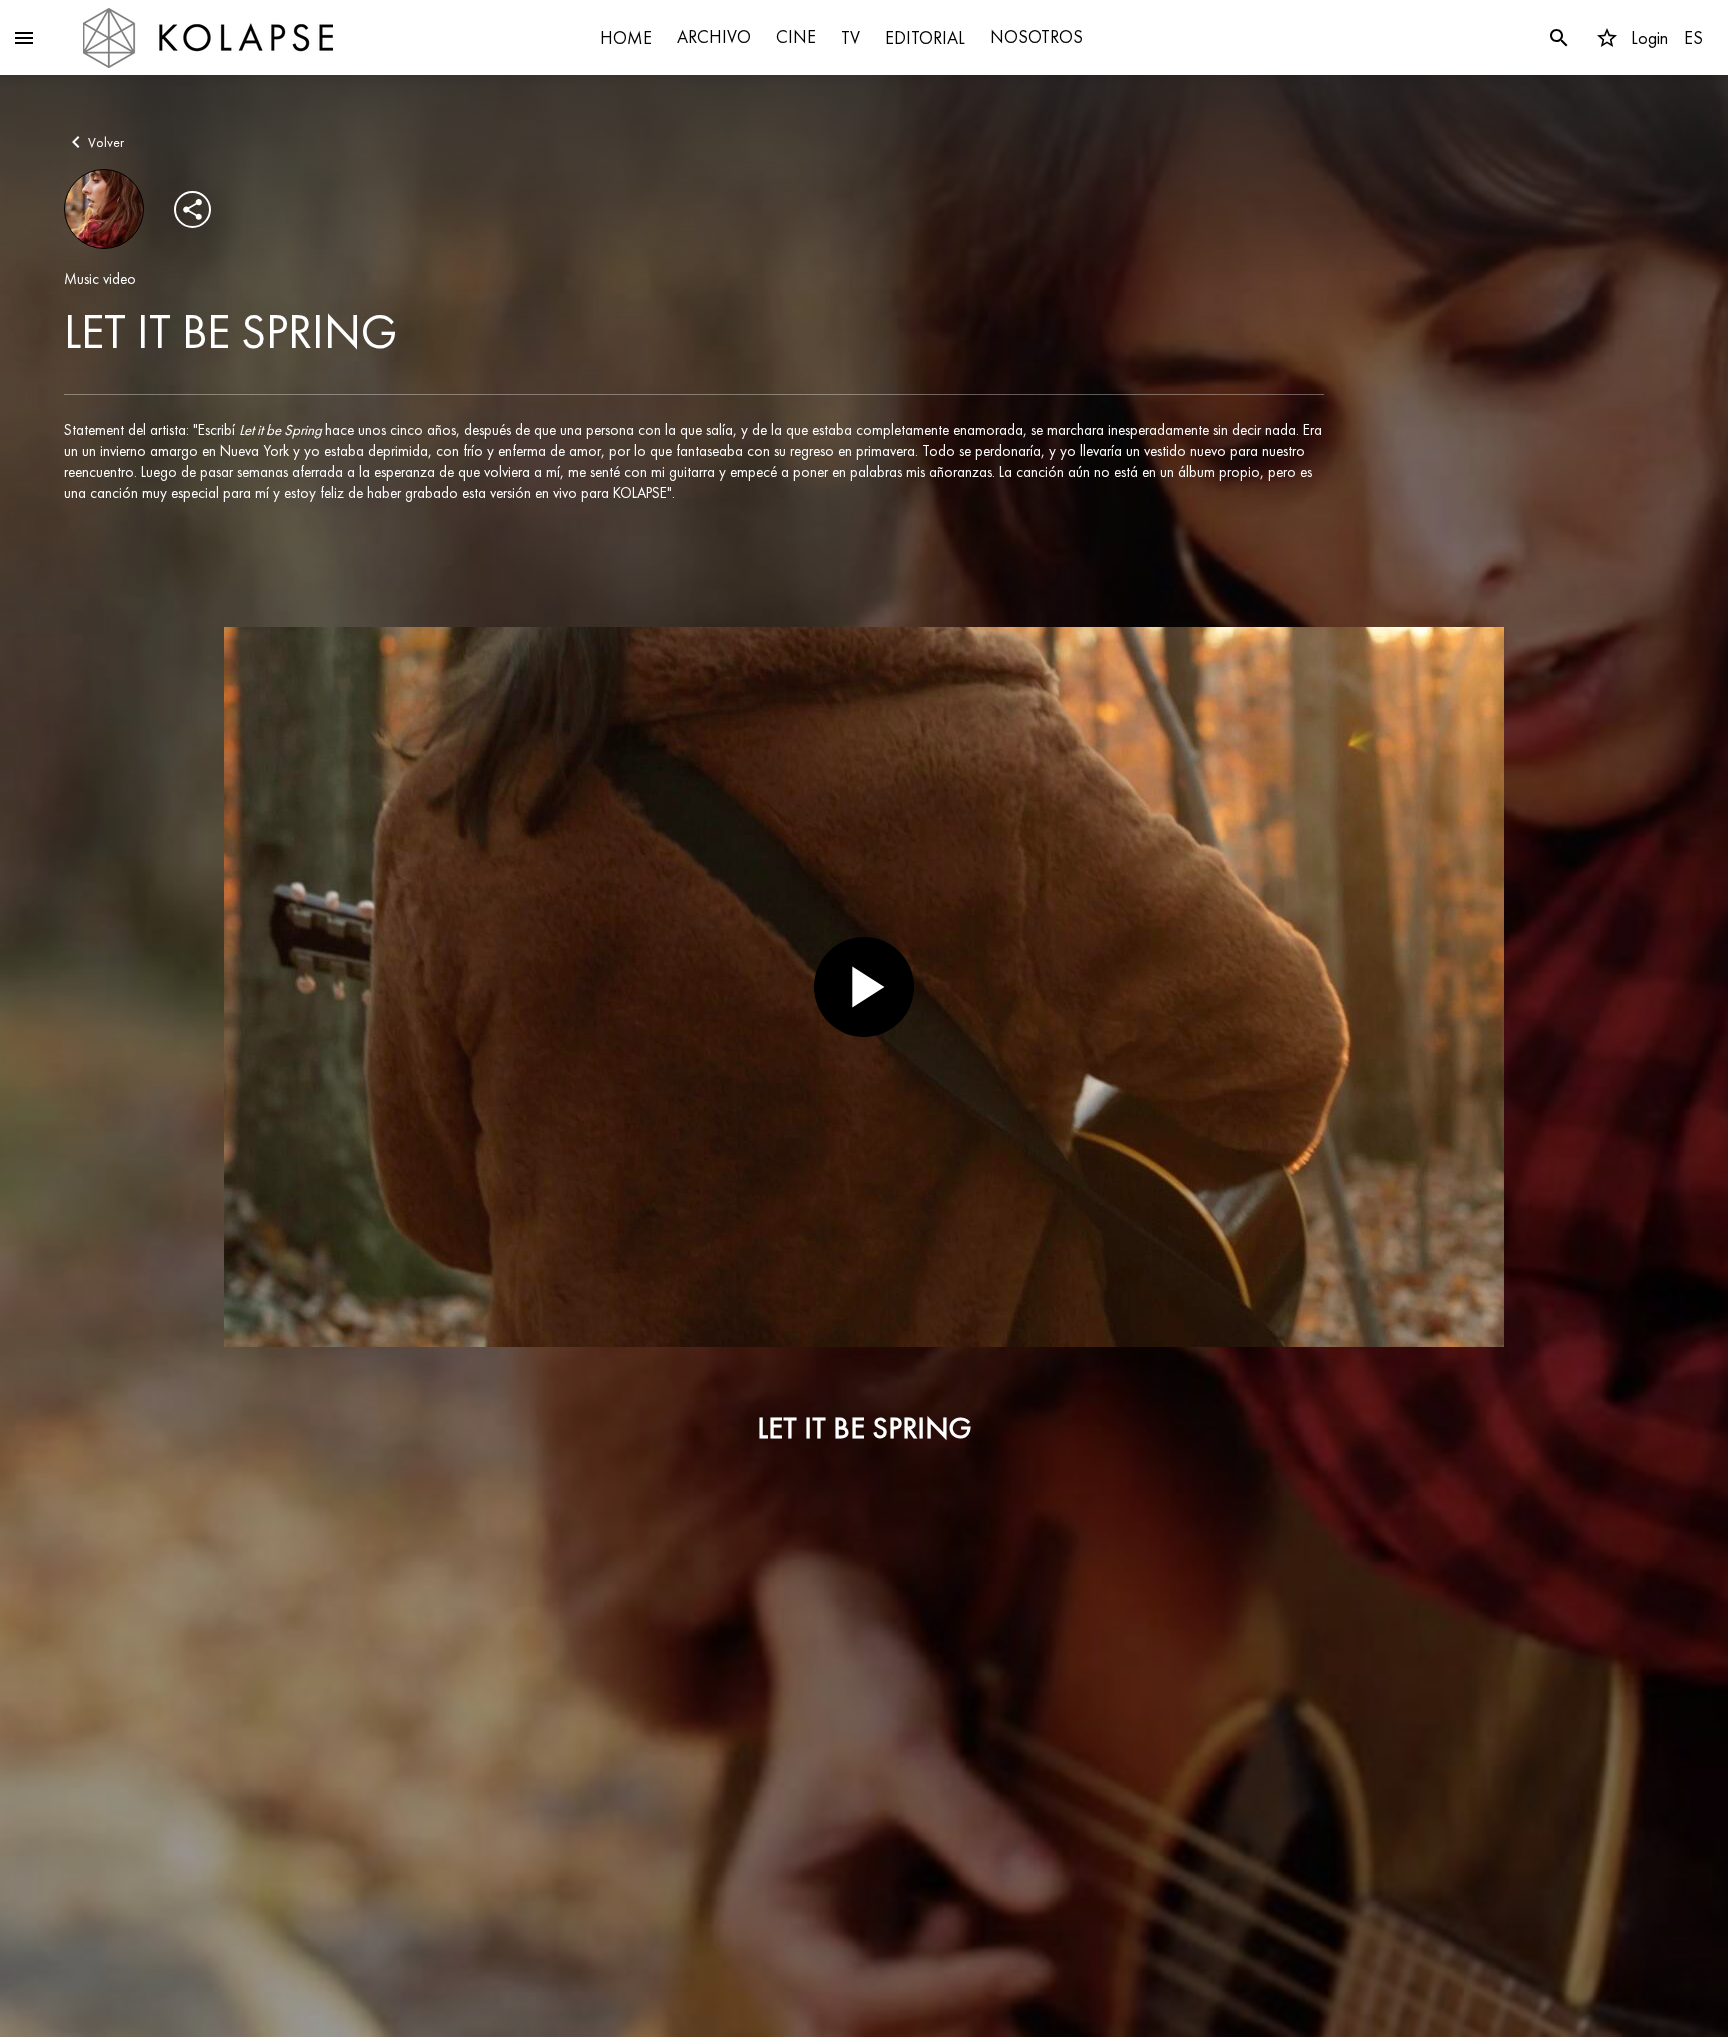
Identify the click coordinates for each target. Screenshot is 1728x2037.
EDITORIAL (925, 37)
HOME (626, 37)
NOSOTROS (1036, 36)
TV (850, 37)
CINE (796, 36)
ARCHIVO (714, 36)
